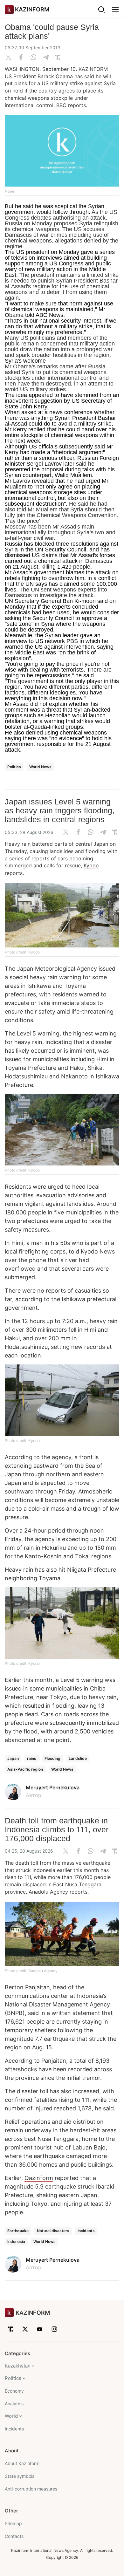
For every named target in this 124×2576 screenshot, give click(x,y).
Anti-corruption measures (31, 2489)
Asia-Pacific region (25, 1769)
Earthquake (18, 2231)
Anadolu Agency (48, 1892)
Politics (14, 767)
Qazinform (39, 2178)
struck (86, 2187)
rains (32, 1758)
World (11, 2416)
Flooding (52, 1758)
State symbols (20, 2476)
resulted (33, 1706)
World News (40, 767)
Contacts (14, 2536)
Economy (14, 2391)
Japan (13, 1758)
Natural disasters (53, 2231)
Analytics (14, 2404)
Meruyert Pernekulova (53, 1787)
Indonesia (16, 2241)
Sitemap (13, 2523)
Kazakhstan (18, 2366)
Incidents (86, 2231)
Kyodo (91, 865)
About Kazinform (22, 2463)
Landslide (78, 1758)
